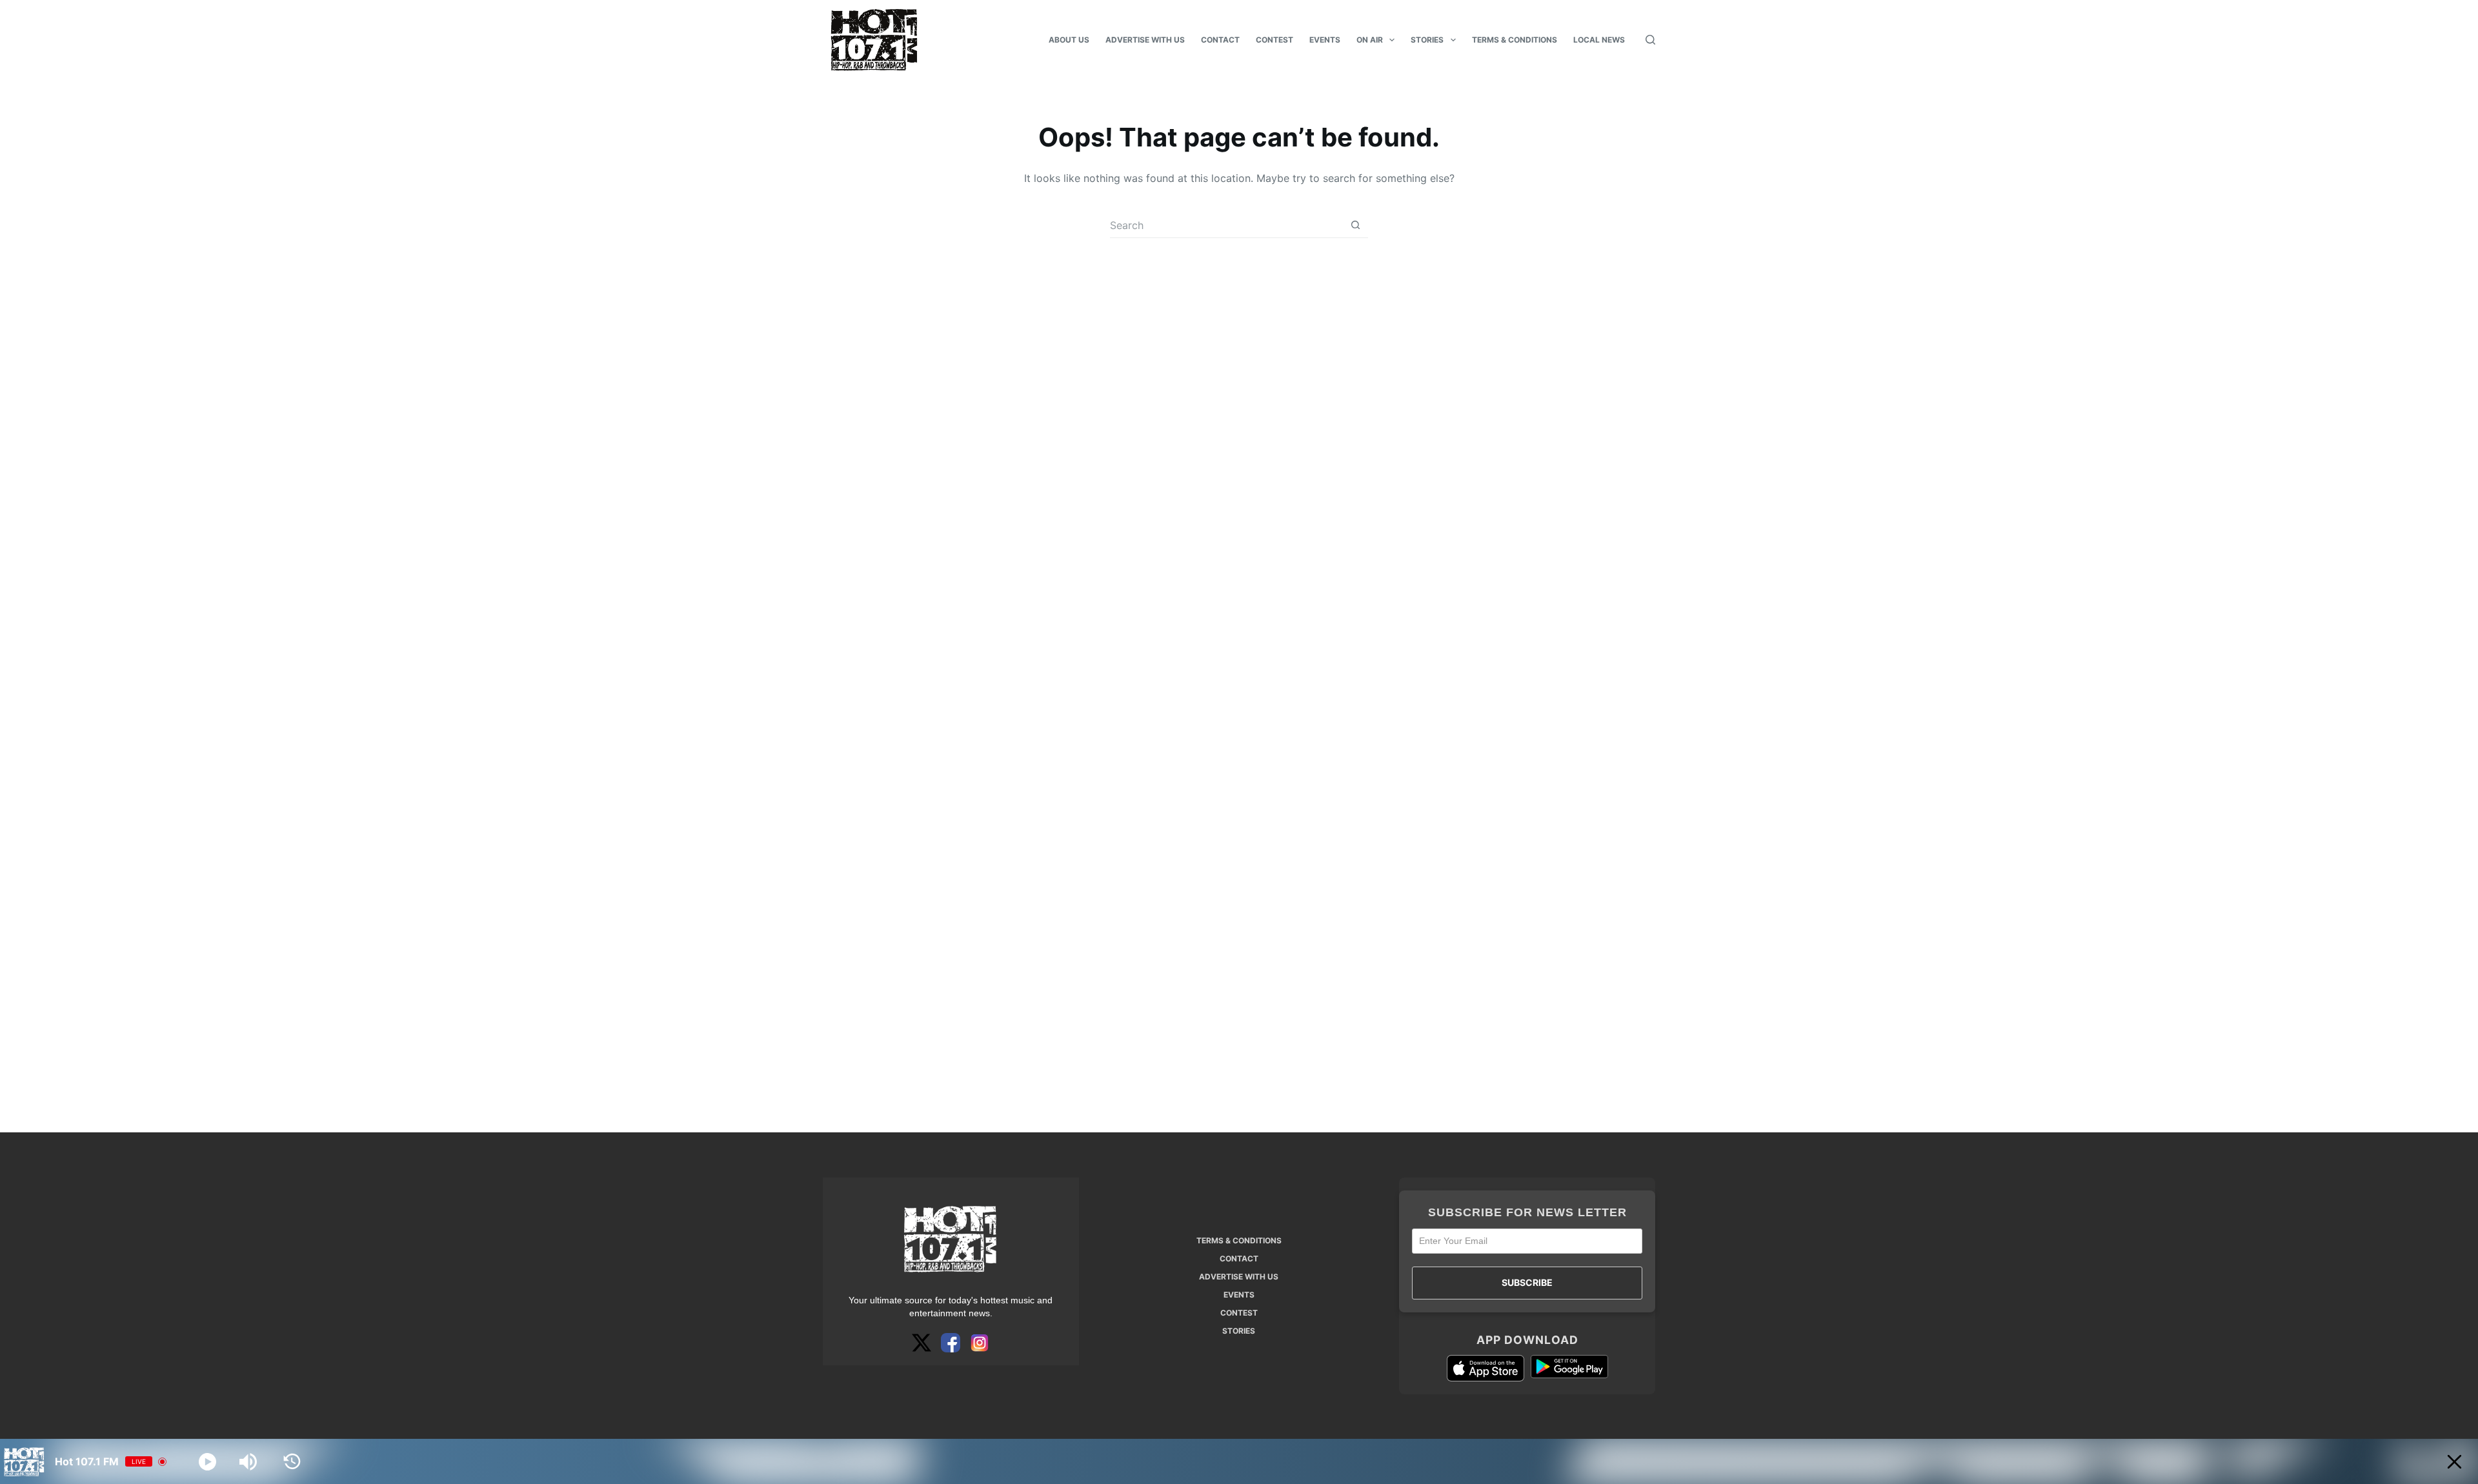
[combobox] (1226, 225)
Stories (1427, 40)
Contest (1274, 40)
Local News (1599, 40)
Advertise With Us (1145, 40)
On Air (1370, 40)
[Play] (207, 1462)
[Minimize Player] (2454, 1462)
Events (1325, 40)
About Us (1069, 40)
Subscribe (1527, 1282)
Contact (1220, 40)
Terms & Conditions (1515, 40)
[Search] (1650, 40)
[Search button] (1355, 225)
